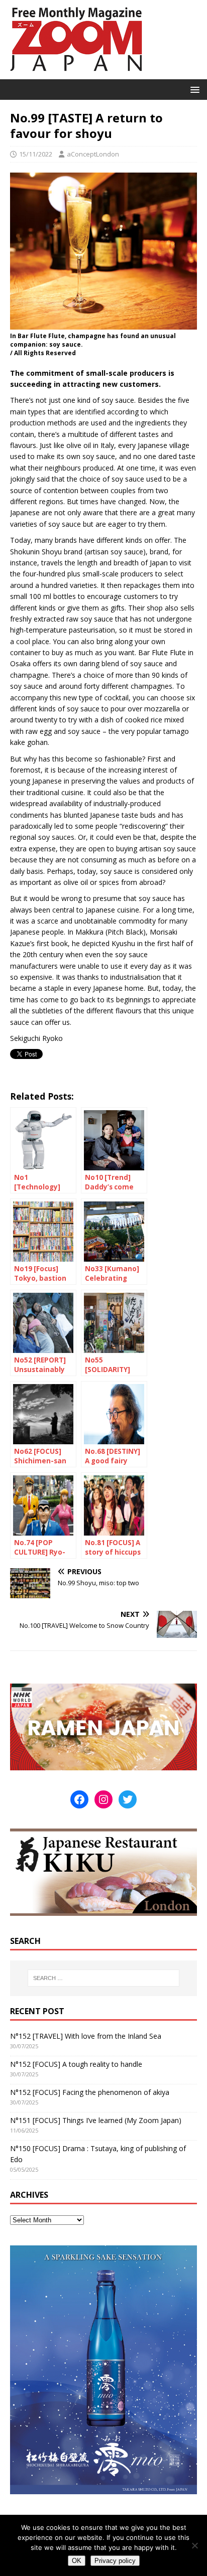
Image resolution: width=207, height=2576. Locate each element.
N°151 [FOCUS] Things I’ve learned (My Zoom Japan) (96, 2120)
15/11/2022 (36, 154)
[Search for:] (104, 1978)
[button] (193, 89)
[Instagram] (103, 1799)
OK (77, 2561)
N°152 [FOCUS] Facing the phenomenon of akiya (90, 2092)
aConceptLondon (93, 154)
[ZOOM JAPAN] (75, 73)
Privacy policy (115, 2561)
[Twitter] (128, 1799)
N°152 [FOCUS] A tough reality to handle (76, 2064)
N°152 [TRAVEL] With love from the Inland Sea (86, 2036)
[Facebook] (79, 1799)
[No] (194, 2545)
